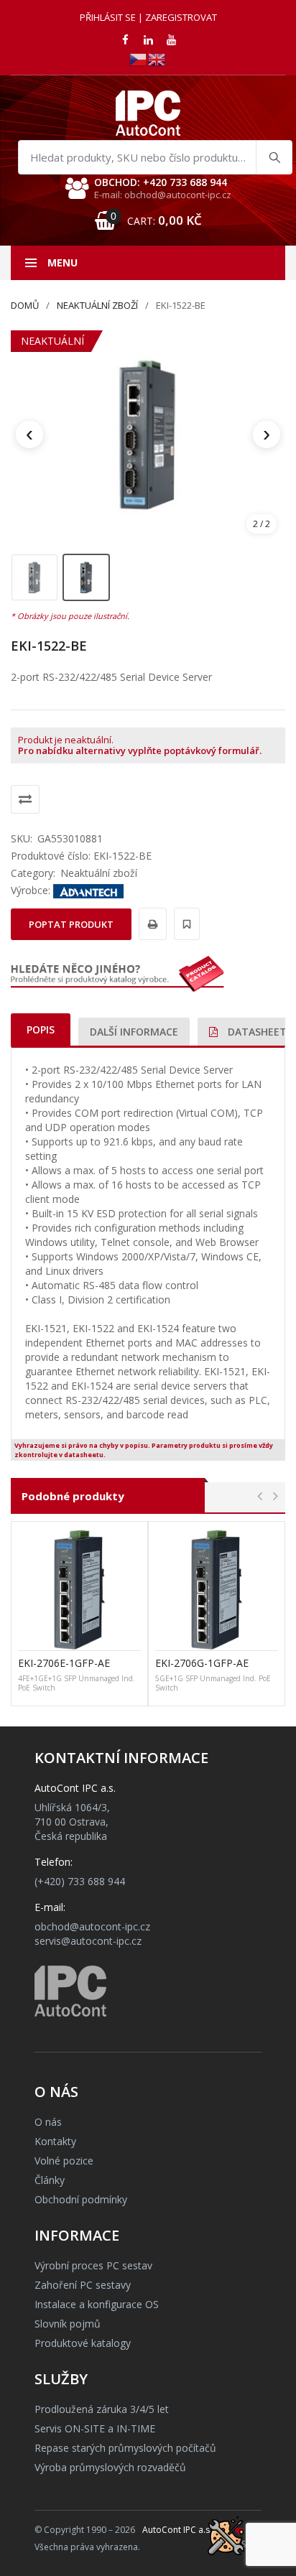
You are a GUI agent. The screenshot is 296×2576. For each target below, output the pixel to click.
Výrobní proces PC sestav (93, 2265)
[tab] (41, 1029)
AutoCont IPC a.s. (177, 2530)
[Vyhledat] (274, 157)
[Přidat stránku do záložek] (185, 924)
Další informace (134, 1032)
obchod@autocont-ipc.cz (92, 1926)
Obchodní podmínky (81, 2199)
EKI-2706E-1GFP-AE (64, 1663)
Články (50, 2180)
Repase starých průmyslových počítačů (125, 2448)
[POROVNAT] (25, 799)
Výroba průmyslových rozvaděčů (110, 2467)
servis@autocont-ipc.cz (88, 1941)
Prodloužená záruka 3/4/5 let (102, 2409)
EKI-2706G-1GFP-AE (202, 1663)
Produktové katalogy (83, 2343)
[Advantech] (88, 890)
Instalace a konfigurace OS (97, 2304)
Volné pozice (64, 2161)
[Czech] (139, 59)
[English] (157, 59)
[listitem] (34, 577)
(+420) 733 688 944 (80, 1881)
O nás (48, 2122)
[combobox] (155, 157)
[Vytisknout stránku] (151, 924)
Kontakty (55, 2141)
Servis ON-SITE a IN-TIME (95, 2428)
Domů (25, 305)
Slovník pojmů (68, 2324)
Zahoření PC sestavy (83, 2285)
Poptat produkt (71, 924)
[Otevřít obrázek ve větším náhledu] (148, 434)
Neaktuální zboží (97, 305)
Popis (41, 1029)
